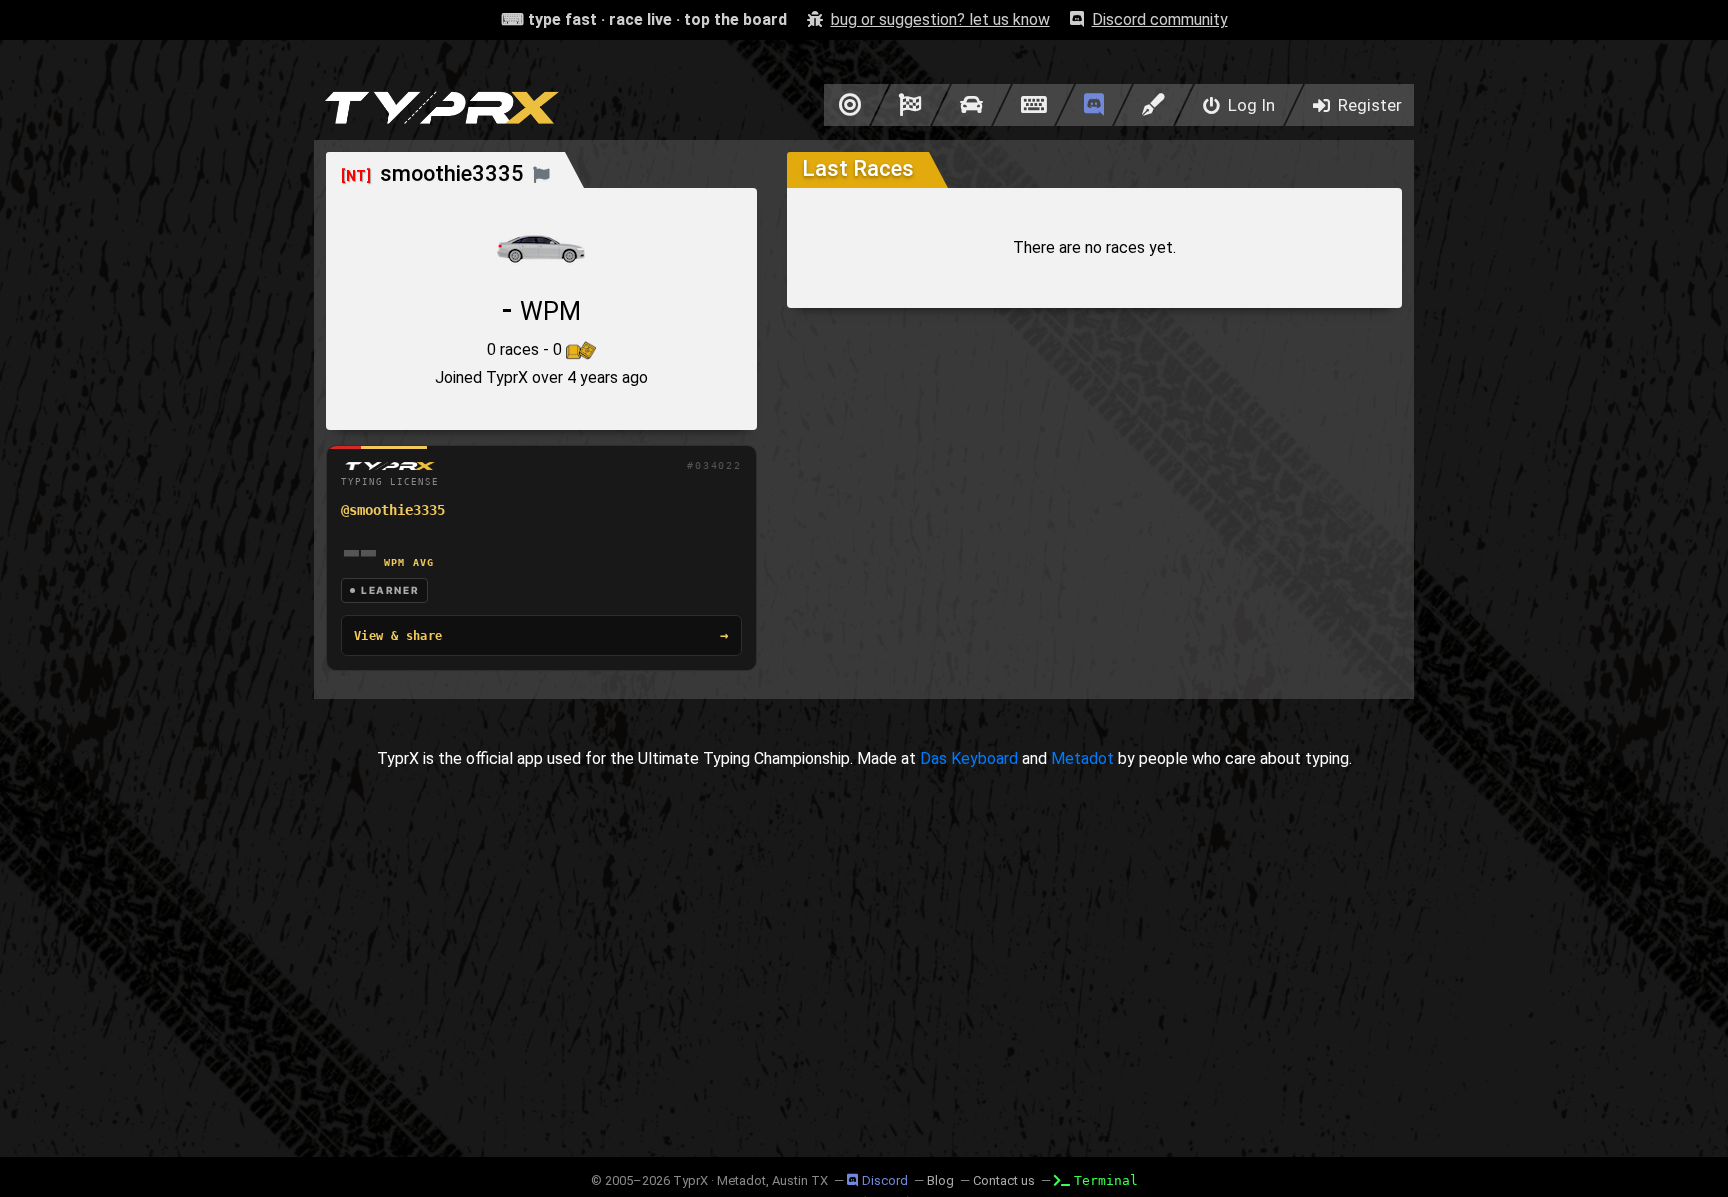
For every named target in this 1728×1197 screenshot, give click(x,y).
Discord (885, 1180)
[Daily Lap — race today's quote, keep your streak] (910, 105)
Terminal (1106, 1180)
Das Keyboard (969, 758)
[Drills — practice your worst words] (846, 105)
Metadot (1082, 758)
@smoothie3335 (393, 510)
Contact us (1004, 1180)
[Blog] (1153, 105)
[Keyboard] (1033, 105)
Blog (940, 1180)
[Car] (971, 105)
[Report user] (541, 173)
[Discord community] (1094, 105)
